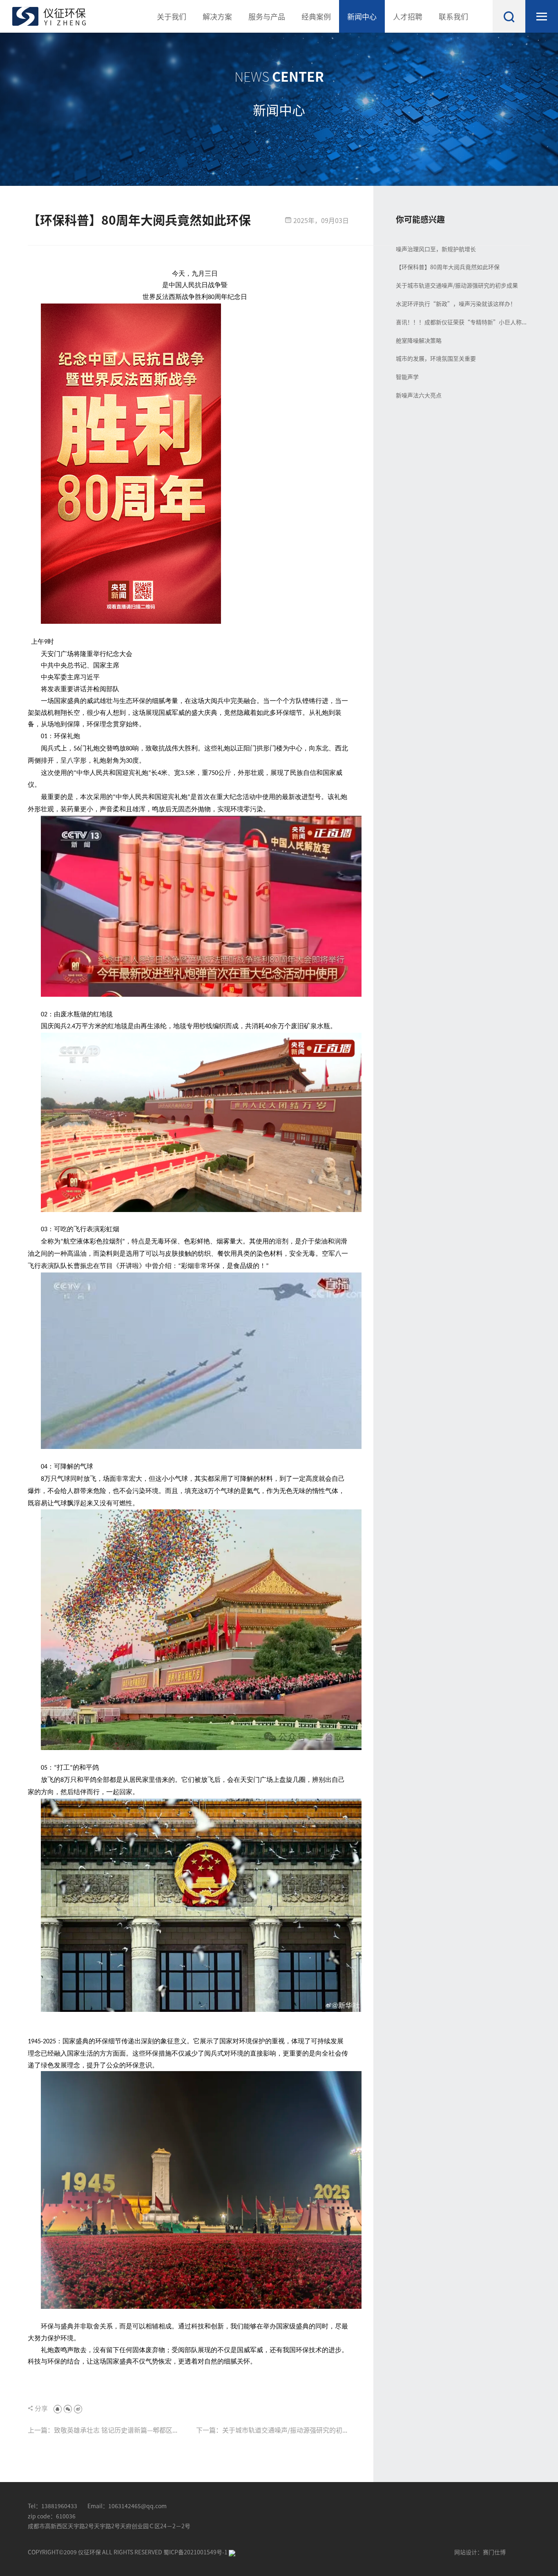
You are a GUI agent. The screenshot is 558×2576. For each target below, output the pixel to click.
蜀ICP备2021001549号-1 (196, 2552)
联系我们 (453, 16)
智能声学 (407, 377)
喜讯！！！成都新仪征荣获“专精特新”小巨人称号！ (459, 322)
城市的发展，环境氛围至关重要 (436, 358)
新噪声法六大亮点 (419, 395)
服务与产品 (267, 16)
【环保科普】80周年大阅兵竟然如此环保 (448, 267)
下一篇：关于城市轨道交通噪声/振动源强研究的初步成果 (272, 2430)
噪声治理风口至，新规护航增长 (436, 249)
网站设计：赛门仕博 (480, 2552)
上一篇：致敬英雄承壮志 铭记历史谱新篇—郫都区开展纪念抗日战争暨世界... (103, 2430)
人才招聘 (408, 16)
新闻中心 (362, 16)
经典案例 (316, 16)
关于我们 (172, 16)
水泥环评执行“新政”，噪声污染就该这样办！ (456, 304)
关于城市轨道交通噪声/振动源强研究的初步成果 (457, 285)
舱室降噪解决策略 (419, 340)
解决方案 (217, 16)
